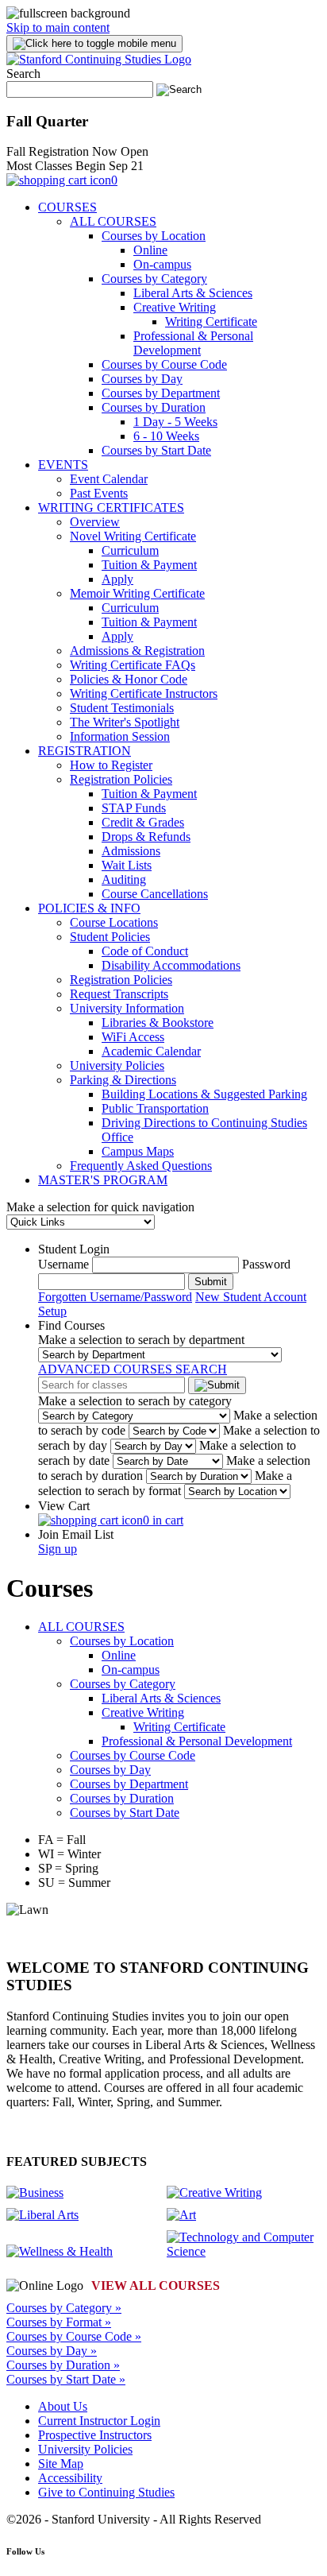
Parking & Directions (123, 1080)
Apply (117, 579)
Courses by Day (142, 379)
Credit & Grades (143, 822)
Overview (95, 522)
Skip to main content (58, 27)
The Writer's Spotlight (125, 722)
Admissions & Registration (137, 651)
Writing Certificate (211, 322)
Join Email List (76, 1534)
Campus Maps (138, 1151)
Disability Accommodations (171, 965)
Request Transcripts (119, 994)
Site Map (61, 2464)
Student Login (74, 1249)
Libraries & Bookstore (158, 1023)
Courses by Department (161, 393)
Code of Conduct (145, 951)
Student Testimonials (122, 708)
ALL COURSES (113, 221)
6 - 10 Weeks (166, 436)
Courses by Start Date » (66, 2379)
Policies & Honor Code (129, 679)
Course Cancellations (155, 894)
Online (150, 250)
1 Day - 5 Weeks (175, 422)
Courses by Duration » (63, 2365)
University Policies (117, 1065)
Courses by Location (154, 236)
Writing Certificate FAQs (133, 665)
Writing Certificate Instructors (144, 693)
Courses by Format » (59, 2322)
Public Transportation (155, 1108)
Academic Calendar (151, 1051)
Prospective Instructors (95, 2435)
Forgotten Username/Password (115, 1297)
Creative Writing (175, 307)
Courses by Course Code (164, 364)
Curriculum (130, 550)
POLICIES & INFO (89, 908)
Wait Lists (127, 865)
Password (266, 1264)
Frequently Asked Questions (141, 1166)
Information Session (120, 736)
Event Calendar (109, 479)
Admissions (131, 851)
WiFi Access (133, 1037)
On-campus (162, 264)
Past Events (99, 493)
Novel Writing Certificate (133, 536)
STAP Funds (134, 808)
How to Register (111, 765)
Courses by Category (154, 279)
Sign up (58, 1549)
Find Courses (71, 1325)
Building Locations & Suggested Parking (204, 1094)
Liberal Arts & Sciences (193, 293)
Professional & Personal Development (193, 343)
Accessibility (70, 2478)
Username (63, 1264)
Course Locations (114, 922)
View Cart (64, 1506)
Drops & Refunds (146, 837)
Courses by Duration (154, 407)
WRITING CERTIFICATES (111, 507)
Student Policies (110, 937)
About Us (63, 2406)
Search (23, 74)
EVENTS (63, 465)
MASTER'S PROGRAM (103, 1180)
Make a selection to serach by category (135, 1401)
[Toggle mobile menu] (94, 44)
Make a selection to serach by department (141, 1340)
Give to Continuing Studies (106, 2492)
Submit (211, 1282)
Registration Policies (121, 779)
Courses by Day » (52, 2351)
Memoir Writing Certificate (137, 593)
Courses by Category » (64, 2308)
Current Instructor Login (99, 2421)
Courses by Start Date (156, 450)
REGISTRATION (85, 751)
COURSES (67, 207)
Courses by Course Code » (74, 2336)
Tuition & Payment (149, 565)
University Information (127, 1008)
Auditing (124, 879)
